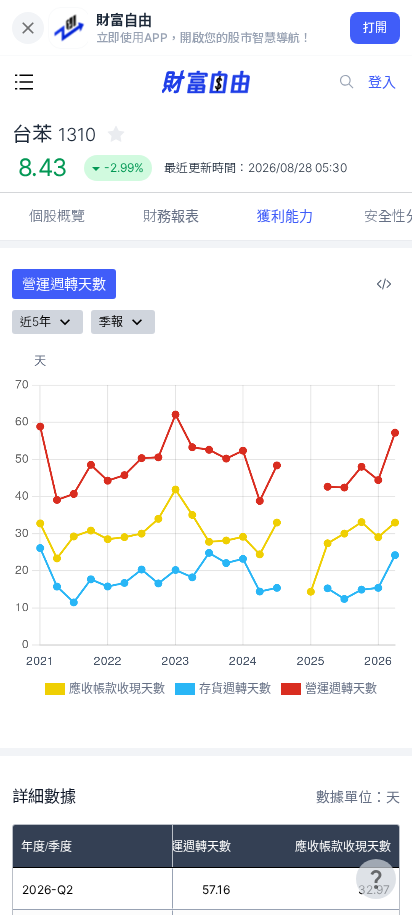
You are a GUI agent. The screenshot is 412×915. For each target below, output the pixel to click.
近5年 (35, 321)
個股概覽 (57, 215)
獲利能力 (285, 215)
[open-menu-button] (24, 82)
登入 (382, 81)
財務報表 (171, 215)
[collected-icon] (116, 134)
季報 (111, 321)
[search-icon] (347, 82)
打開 (375, 27)
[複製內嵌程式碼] (384, 284)
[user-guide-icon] (376, 879)
